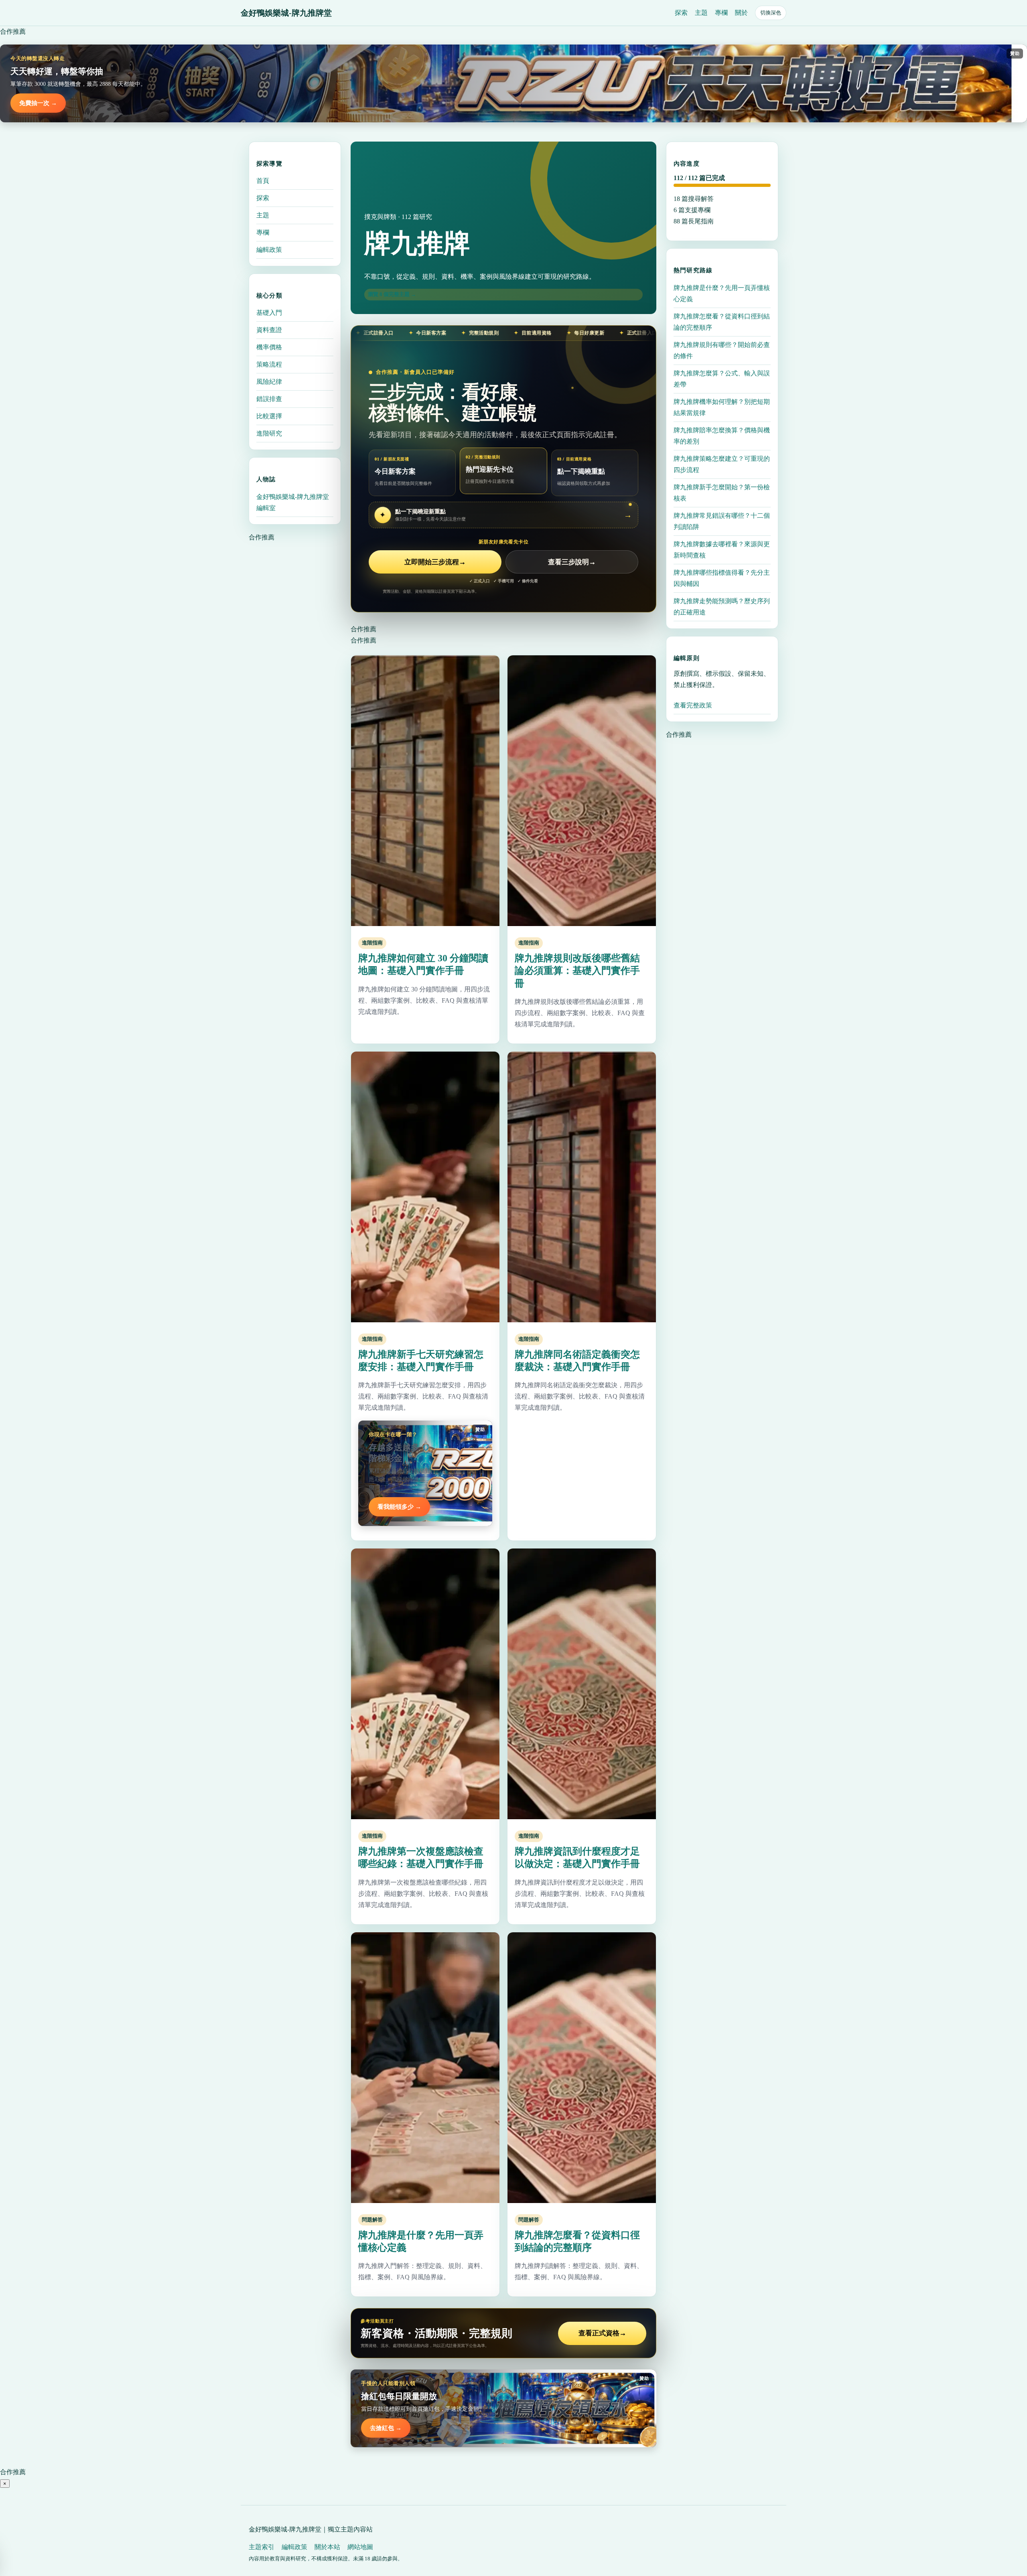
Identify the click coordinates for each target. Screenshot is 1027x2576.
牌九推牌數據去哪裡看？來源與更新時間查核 (722, 549)
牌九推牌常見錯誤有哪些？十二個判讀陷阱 (722, 521)
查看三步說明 (572, 562)
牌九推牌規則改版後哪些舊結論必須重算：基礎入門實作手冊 (577, 971)
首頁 (263, 181)
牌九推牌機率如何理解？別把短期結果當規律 (722, 407)
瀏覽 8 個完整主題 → (392, 294)
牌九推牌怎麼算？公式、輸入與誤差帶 (722, 378)
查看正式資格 (602, 2333)
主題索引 (262, 2547)
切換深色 (771, 13)
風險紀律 (269, 382)
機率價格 (269, 347)
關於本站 (327, 2547)
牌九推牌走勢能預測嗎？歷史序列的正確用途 (722, 606)
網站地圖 (360, 2547)
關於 (741, 13)
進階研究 (269, 433)
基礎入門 (269, 313)
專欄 (721, 13)
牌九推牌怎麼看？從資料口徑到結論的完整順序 (722, 321)
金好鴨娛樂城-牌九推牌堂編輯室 (293, 502)
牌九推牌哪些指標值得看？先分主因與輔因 (722, 578)
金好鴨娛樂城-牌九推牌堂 (286, 13)
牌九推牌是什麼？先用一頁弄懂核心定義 (722, 293)
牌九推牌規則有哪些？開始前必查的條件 (722, 350)
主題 (701, 13)
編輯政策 (269, 250)
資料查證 (269, 330)
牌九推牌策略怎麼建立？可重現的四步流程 (722, 464)
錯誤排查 (269, 399)
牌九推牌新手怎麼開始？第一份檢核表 (722, 492)
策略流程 (269, 364)
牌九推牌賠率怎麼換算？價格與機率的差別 (722, 435)
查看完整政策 (693, 705)
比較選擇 (269, 416)
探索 (681, 13)
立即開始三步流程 (435, 562)
